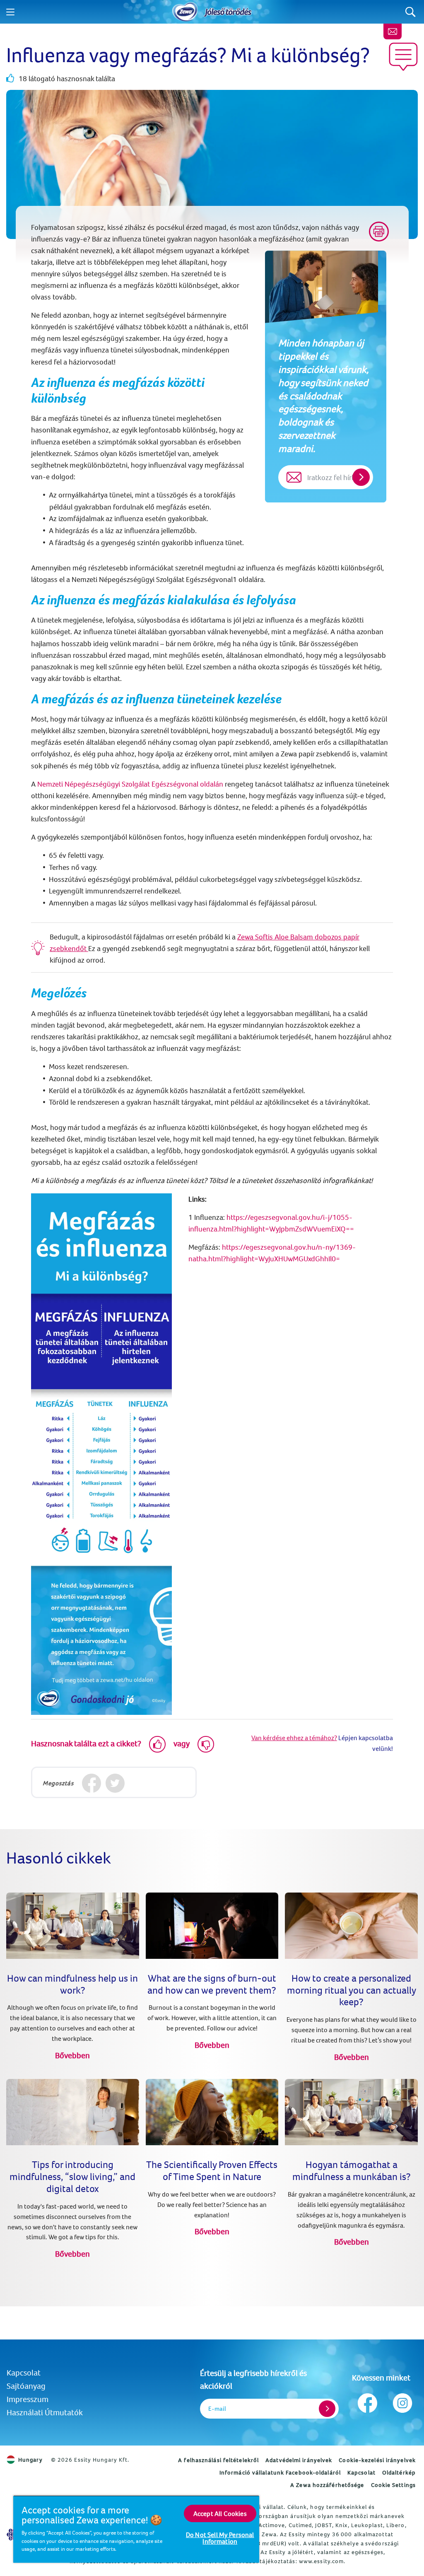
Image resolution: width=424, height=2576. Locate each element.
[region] (136, 2529)
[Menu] (10, 12)
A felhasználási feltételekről (218, 2460)
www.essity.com (321, 2561)
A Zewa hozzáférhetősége (327, 2485)
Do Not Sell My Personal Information (220, 2538)
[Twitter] (115, 1783)
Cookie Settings (394, 2485)
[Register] (327, 2409)
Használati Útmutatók (45, 2412)
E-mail (217, 2408)
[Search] (411, 12)
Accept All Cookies (220, 2513)
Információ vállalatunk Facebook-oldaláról (280, 2472)
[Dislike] (206, 1744)
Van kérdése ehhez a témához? (294, 1738)
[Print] (379, 232)
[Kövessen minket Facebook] (367, 2401)
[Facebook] (91, 1783)
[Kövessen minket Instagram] (402, 2401)
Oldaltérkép (399, 2472)
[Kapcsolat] (393, 31)
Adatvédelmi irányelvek (299, 2460)
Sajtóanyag (26, 2386)
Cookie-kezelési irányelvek (377, 2460)
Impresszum (28, 2399)
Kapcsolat (24, 2372)
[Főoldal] (185, 12)
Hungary (30, 2460)
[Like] (157, 1744)
